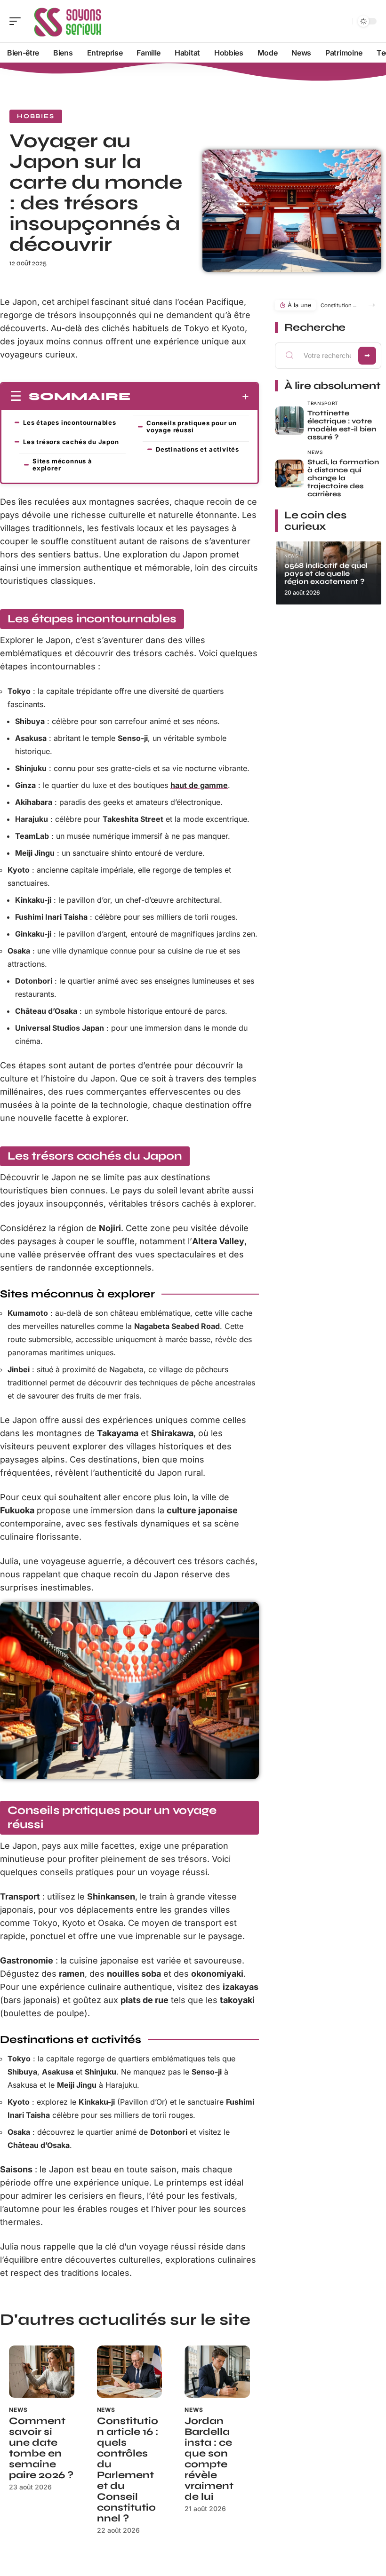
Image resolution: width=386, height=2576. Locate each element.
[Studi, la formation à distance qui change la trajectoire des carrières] (289, 474)
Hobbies (36, 116)
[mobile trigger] (17, 21)
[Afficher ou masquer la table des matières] (190, 397)
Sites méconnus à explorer (62, 465)
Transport (323, 403)
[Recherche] (344, 21)
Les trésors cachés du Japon (71, 442)
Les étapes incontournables (70, 422)
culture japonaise (202, 1510)
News (18, 2410)
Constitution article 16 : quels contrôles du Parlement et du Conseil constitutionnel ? (128, 2470)
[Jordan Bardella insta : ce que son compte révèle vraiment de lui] (217, 2372)
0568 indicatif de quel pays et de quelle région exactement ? (326, 573)
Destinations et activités (197, 449)
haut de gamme (199, 785)
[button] (372, 305)
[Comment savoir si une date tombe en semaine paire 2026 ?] (42, 2372)
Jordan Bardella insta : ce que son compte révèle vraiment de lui (209, 2459)
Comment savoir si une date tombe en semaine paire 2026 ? (41, 2448)
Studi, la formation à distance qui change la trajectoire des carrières (343, 478)
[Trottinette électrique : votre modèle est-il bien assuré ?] (289, 421)
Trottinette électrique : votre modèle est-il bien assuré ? (342, 425)
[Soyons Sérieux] (68, 21)
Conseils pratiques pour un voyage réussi (192, 426)
